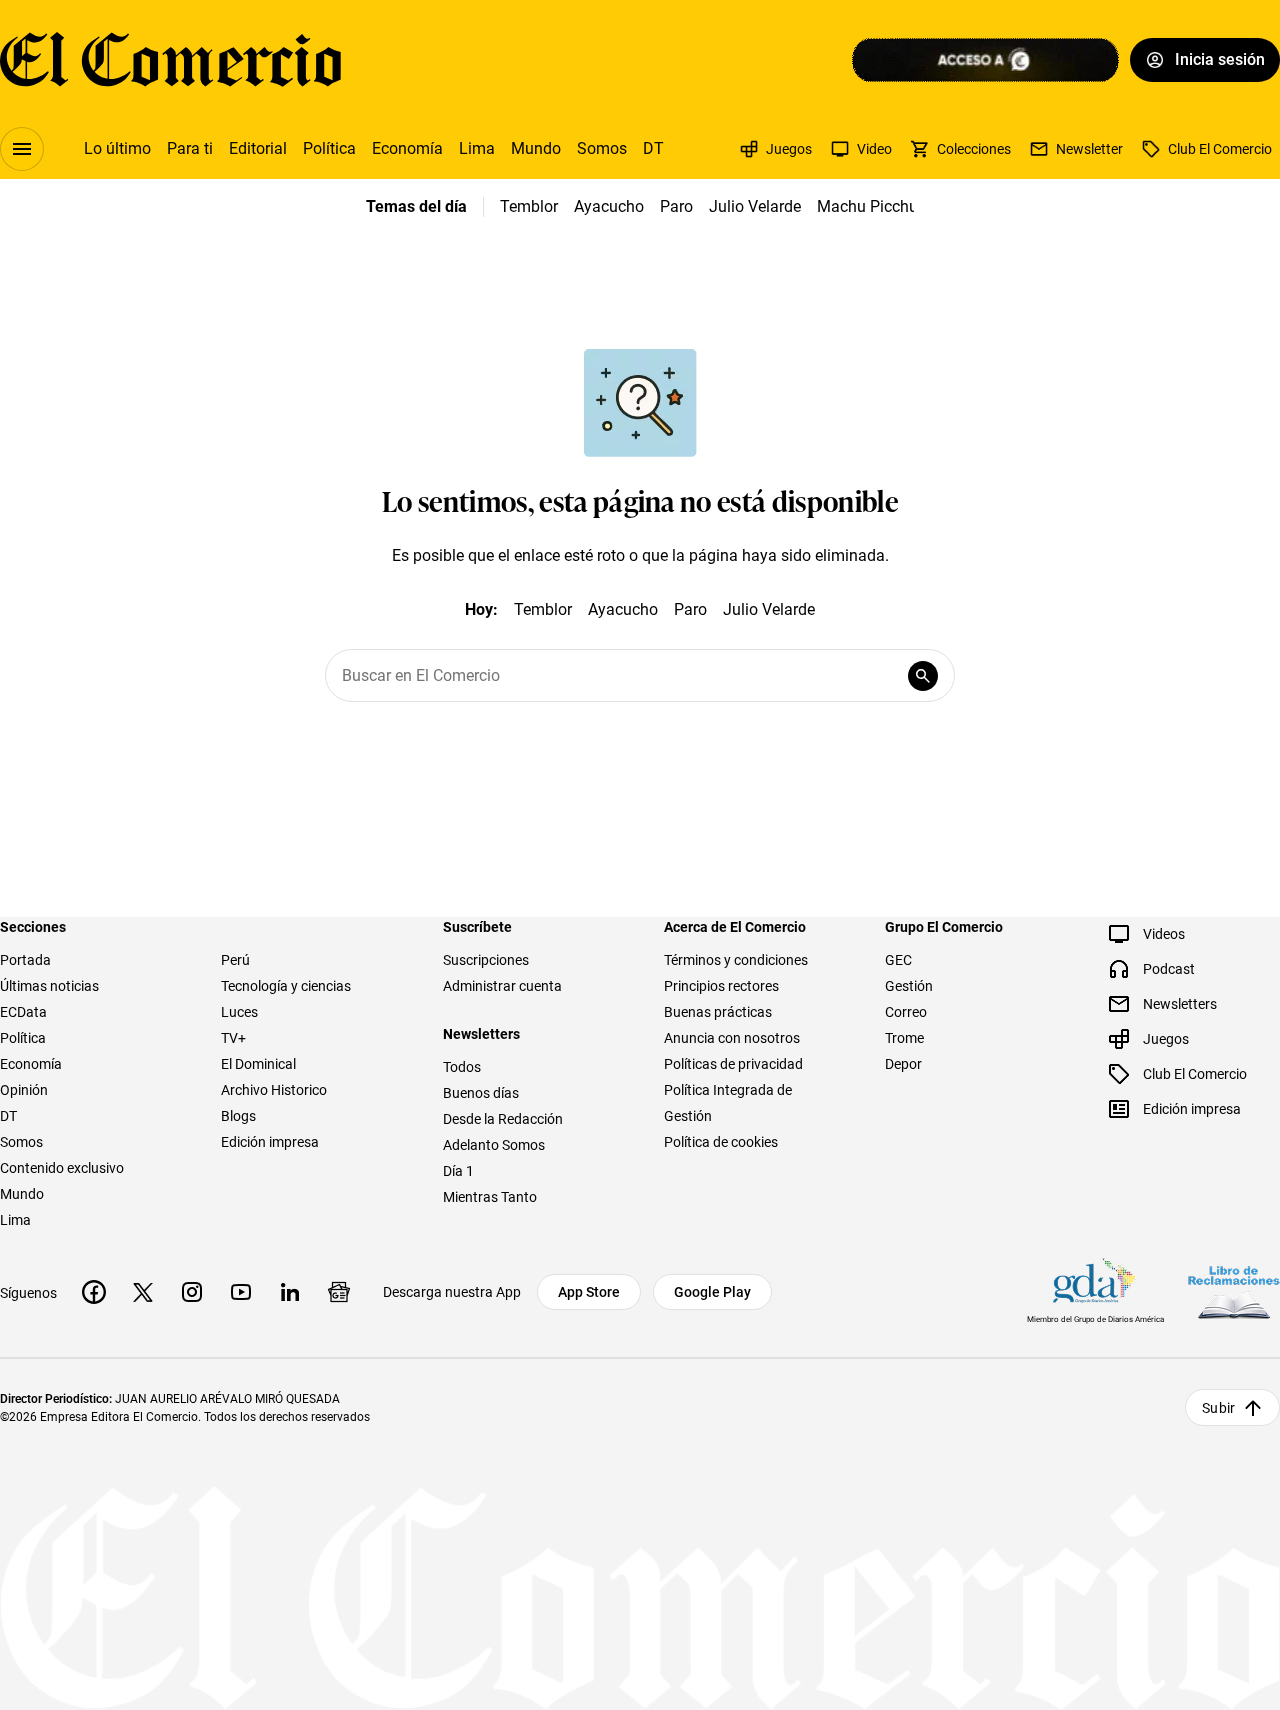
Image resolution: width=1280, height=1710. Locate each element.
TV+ (233, 1038)
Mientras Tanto (490, 1197)
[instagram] (192, 1292)
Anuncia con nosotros (732, 1038)
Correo (906, 1012)
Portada (25, 960)
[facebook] (94, 1292)
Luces (239, 1012)
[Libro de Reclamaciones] (1234, 1292)
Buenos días (481, 1093)
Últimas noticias (49, 986)
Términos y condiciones (736, 960)
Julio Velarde (755, 206)
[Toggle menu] (22, 149)
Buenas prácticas (718, 1012)
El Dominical (258, 1064)
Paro (676, 206)
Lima (477, 148)
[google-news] (339, 1292)
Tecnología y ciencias (286, 986)
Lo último (117, 148)
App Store (589, 1292)
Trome (904, 1038)
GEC (898, 960)
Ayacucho (609, 206)
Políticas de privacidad (733, 1064)
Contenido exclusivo (62, 1168)
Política (329, 148)
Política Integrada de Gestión (728, 1103)
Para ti (190, 148)
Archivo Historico (274, 1090)
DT (653, 148)
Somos (602, 148)
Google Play (712, 1292)
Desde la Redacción (503, 1119)
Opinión (24, 1090)
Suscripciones (486, 960)
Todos (462, 1067)
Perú (235, 960)
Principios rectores (721, 986)
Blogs (238, 1116)
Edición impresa (270, 1142)
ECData (23, 1012)
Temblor (529, 206)
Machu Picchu (867, 206)
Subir (1218, 1408)
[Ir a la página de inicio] (170, 60)
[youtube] (241, 1292)
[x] (143, 1292)
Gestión (909, 986)
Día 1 (458, 1171)
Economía (407, 148)
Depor (903, 1064)
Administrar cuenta (502, 986)
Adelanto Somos (494, 1145)
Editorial (258, 148)
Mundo (536, 148)
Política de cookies (721, 1142)
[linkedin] (290, 1292)
